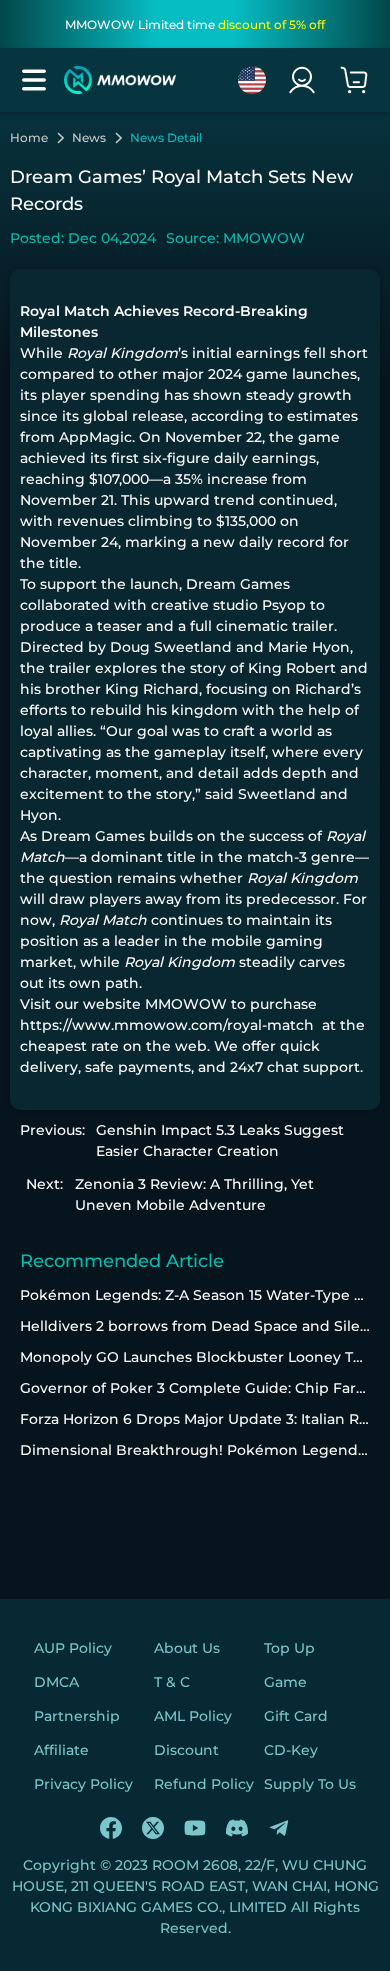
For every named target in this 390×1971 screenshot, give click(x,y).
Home (29, 138)
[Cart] (354, 80)
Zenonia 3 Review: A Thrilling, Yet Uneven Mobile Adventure (194, 1194)
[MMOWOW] (120, 80)
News (89, 138)
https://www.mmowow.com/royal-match (167, 1025)
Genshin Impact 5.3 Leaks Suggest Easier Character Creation (220, 1140)
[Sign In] (302, 80)
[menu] (34, 80)
